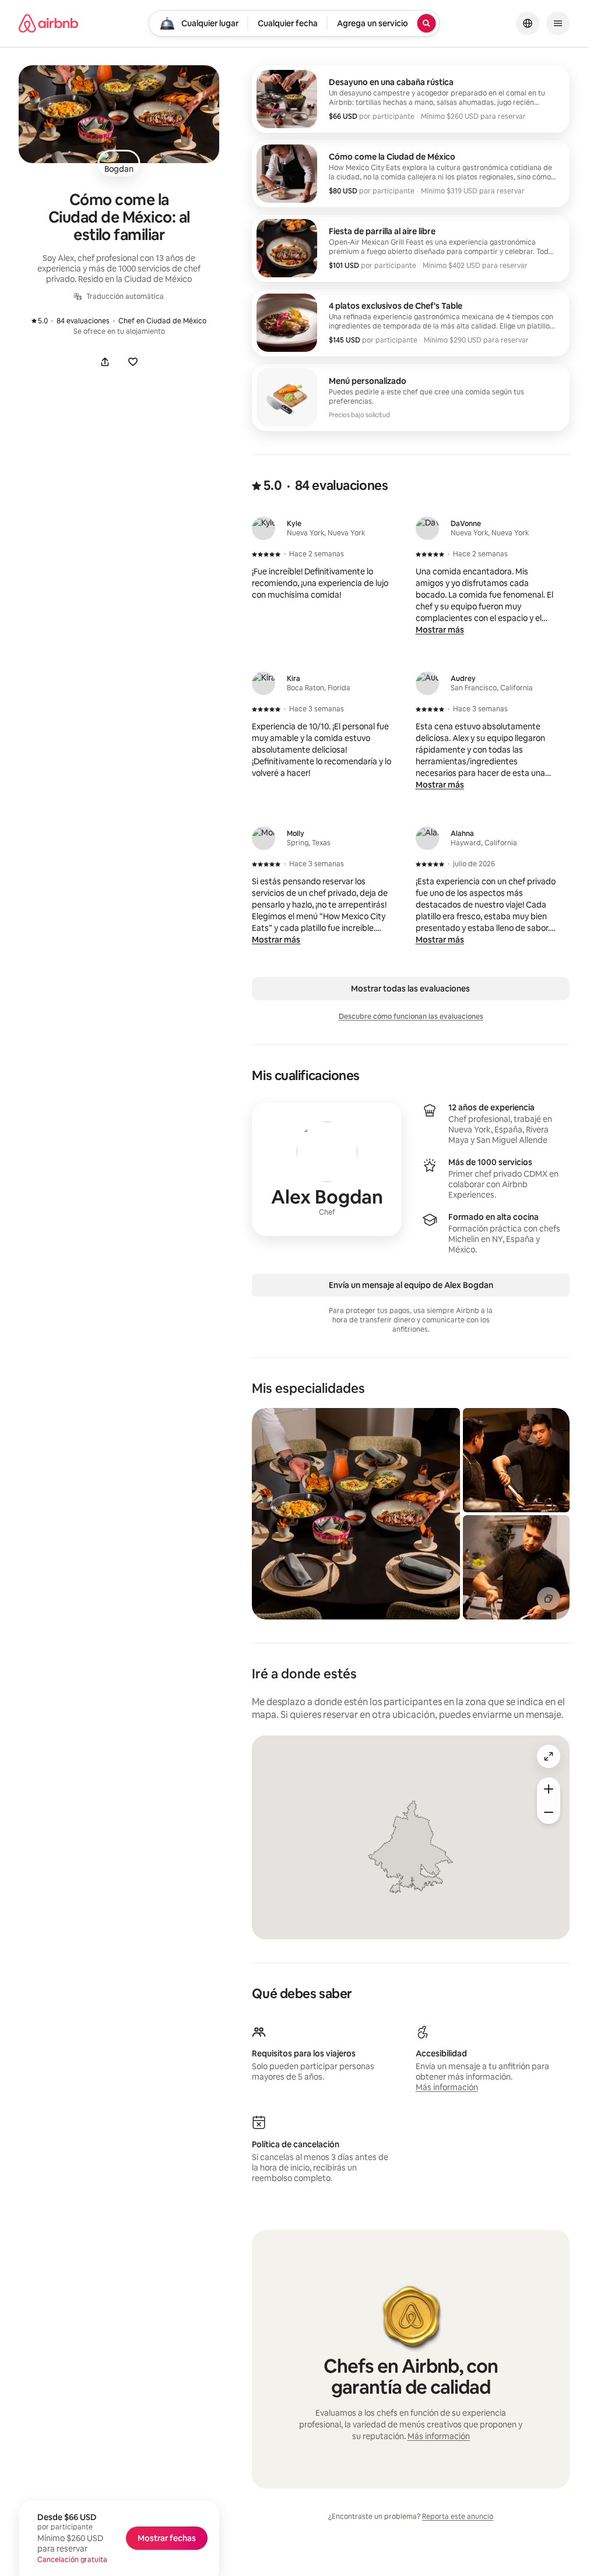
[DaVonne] (427, 528)
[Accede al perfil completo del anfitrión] (326, 1169)
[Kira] (264, 683)
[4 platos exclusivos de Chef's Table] (411, 323)
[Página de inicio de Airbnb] (48, 23)
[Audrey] (427, 683)
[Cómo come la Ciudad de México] (411, 174)
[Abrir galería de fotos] (119, 114)
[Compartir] (105, 362)
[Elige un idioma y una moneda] (528, 23)
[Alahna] (427, 838)
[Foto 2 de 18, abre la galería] (516, 1460)
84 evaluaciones (76, 321)
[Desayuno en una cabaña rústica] (411, 99)
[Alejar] (549, 1812)
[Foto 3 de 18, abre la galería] (516, 1567)
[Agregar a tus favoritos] (133, 362)
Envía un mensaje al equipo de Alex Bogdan (411, 1285)
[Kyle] (264, 528)
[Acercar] (549, 1789)
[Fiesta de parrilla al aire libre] (411, 248)
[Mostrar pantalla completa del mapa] (549, 1756)
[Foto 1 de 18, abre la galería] (356, 1514)
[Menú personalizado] (411, 397)
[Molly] (264, 838)
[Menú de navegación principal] (558, 23)
